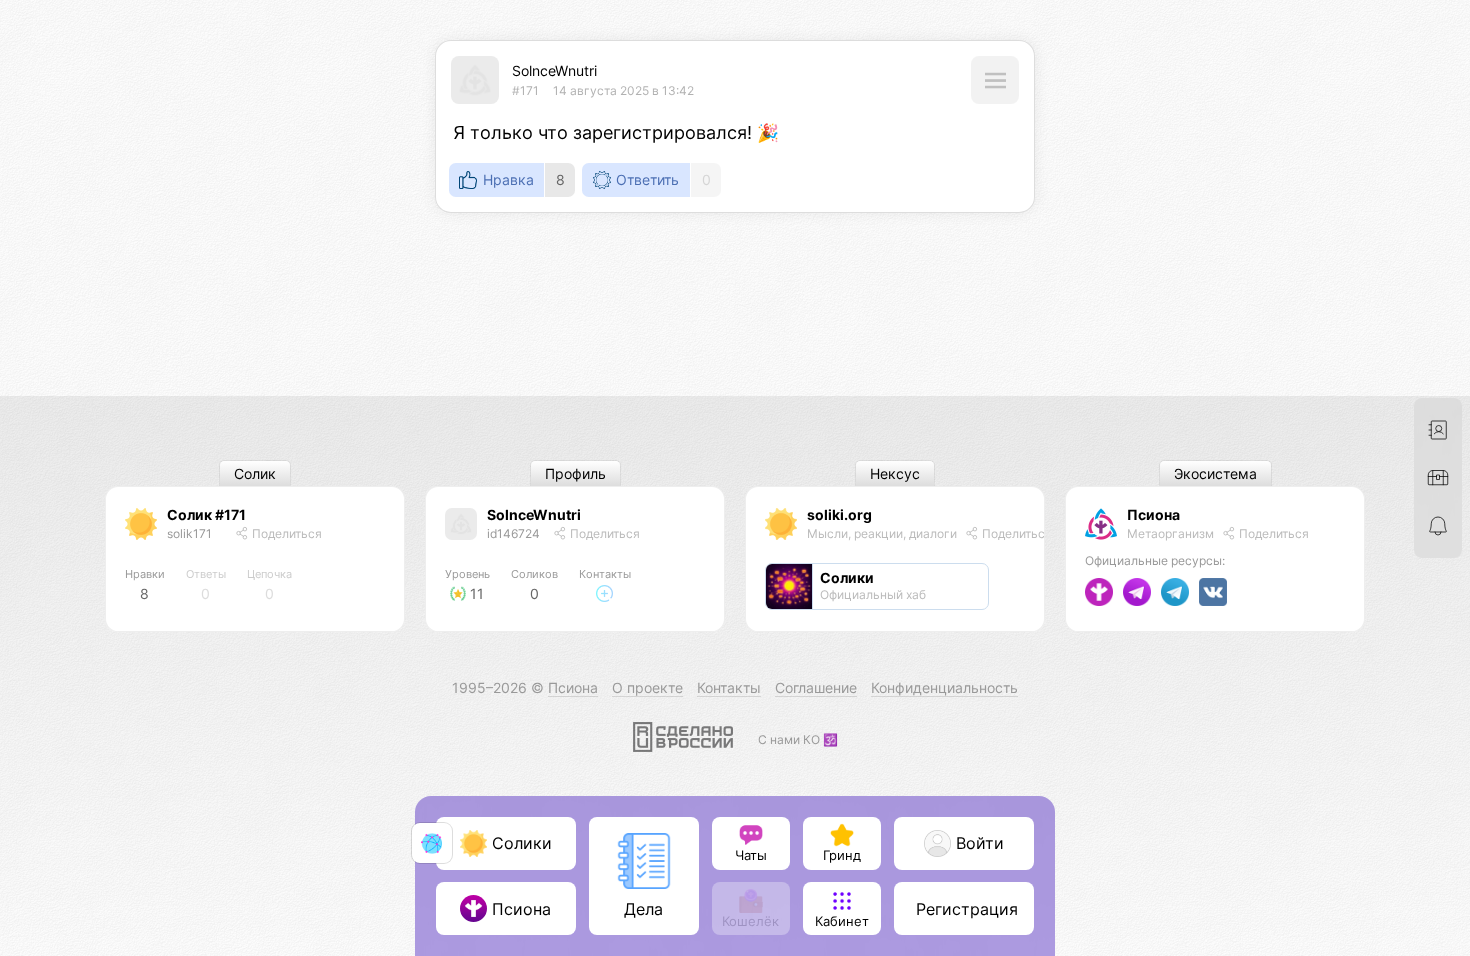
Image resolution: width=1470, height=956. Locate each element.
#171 (525, 90)
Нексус (895, 473)
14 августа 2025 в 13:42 (623, 90)
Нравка (508, 180)
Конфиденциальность (944, 687)
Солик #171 (206, 514)
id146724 (513, 533)
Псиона (1153, 514)
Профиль (575, 473)
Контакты (729, 687)
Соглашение (816, 687)
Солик (255, 473)
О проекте (647, 687)
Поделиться (285, 533)
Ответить (647, 180)
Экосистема (1215, 473)
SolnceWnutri (554, 70)
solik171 (189, 533)
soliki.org (839, 514)
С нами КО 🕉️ (798, 739)
